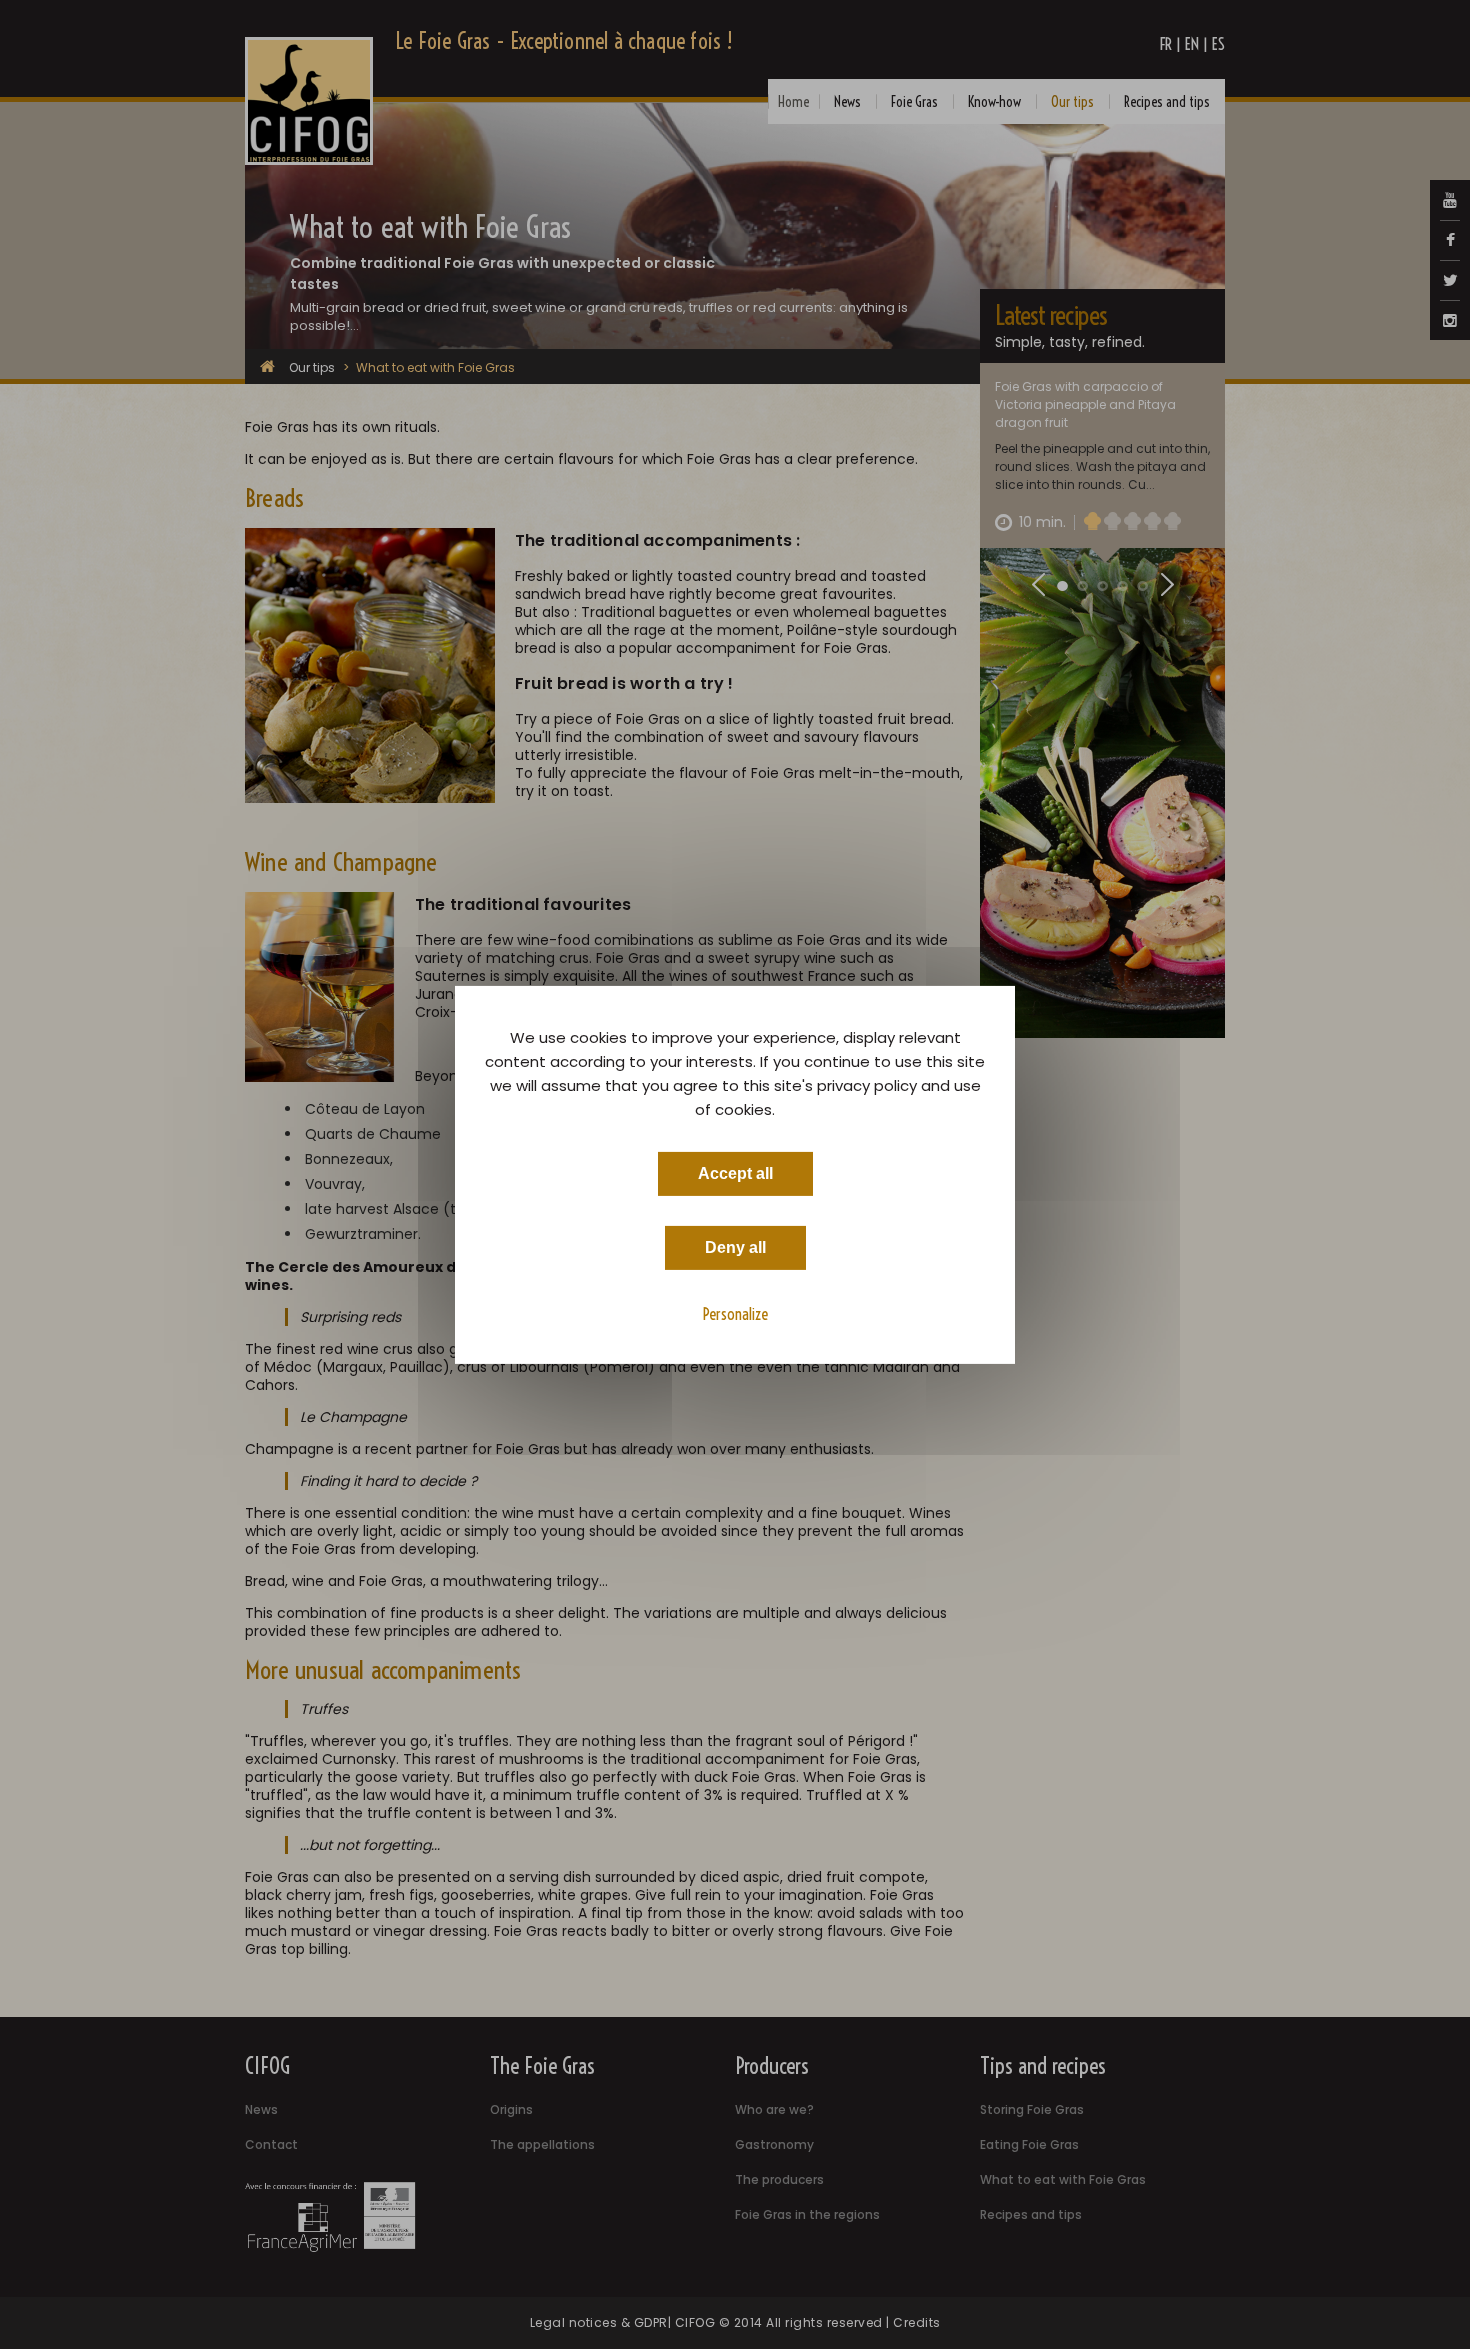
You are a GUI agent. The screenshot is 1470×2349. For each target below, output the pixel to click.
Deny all (735, 1246)
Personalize (735, 1313)
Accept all (735, 1172)
